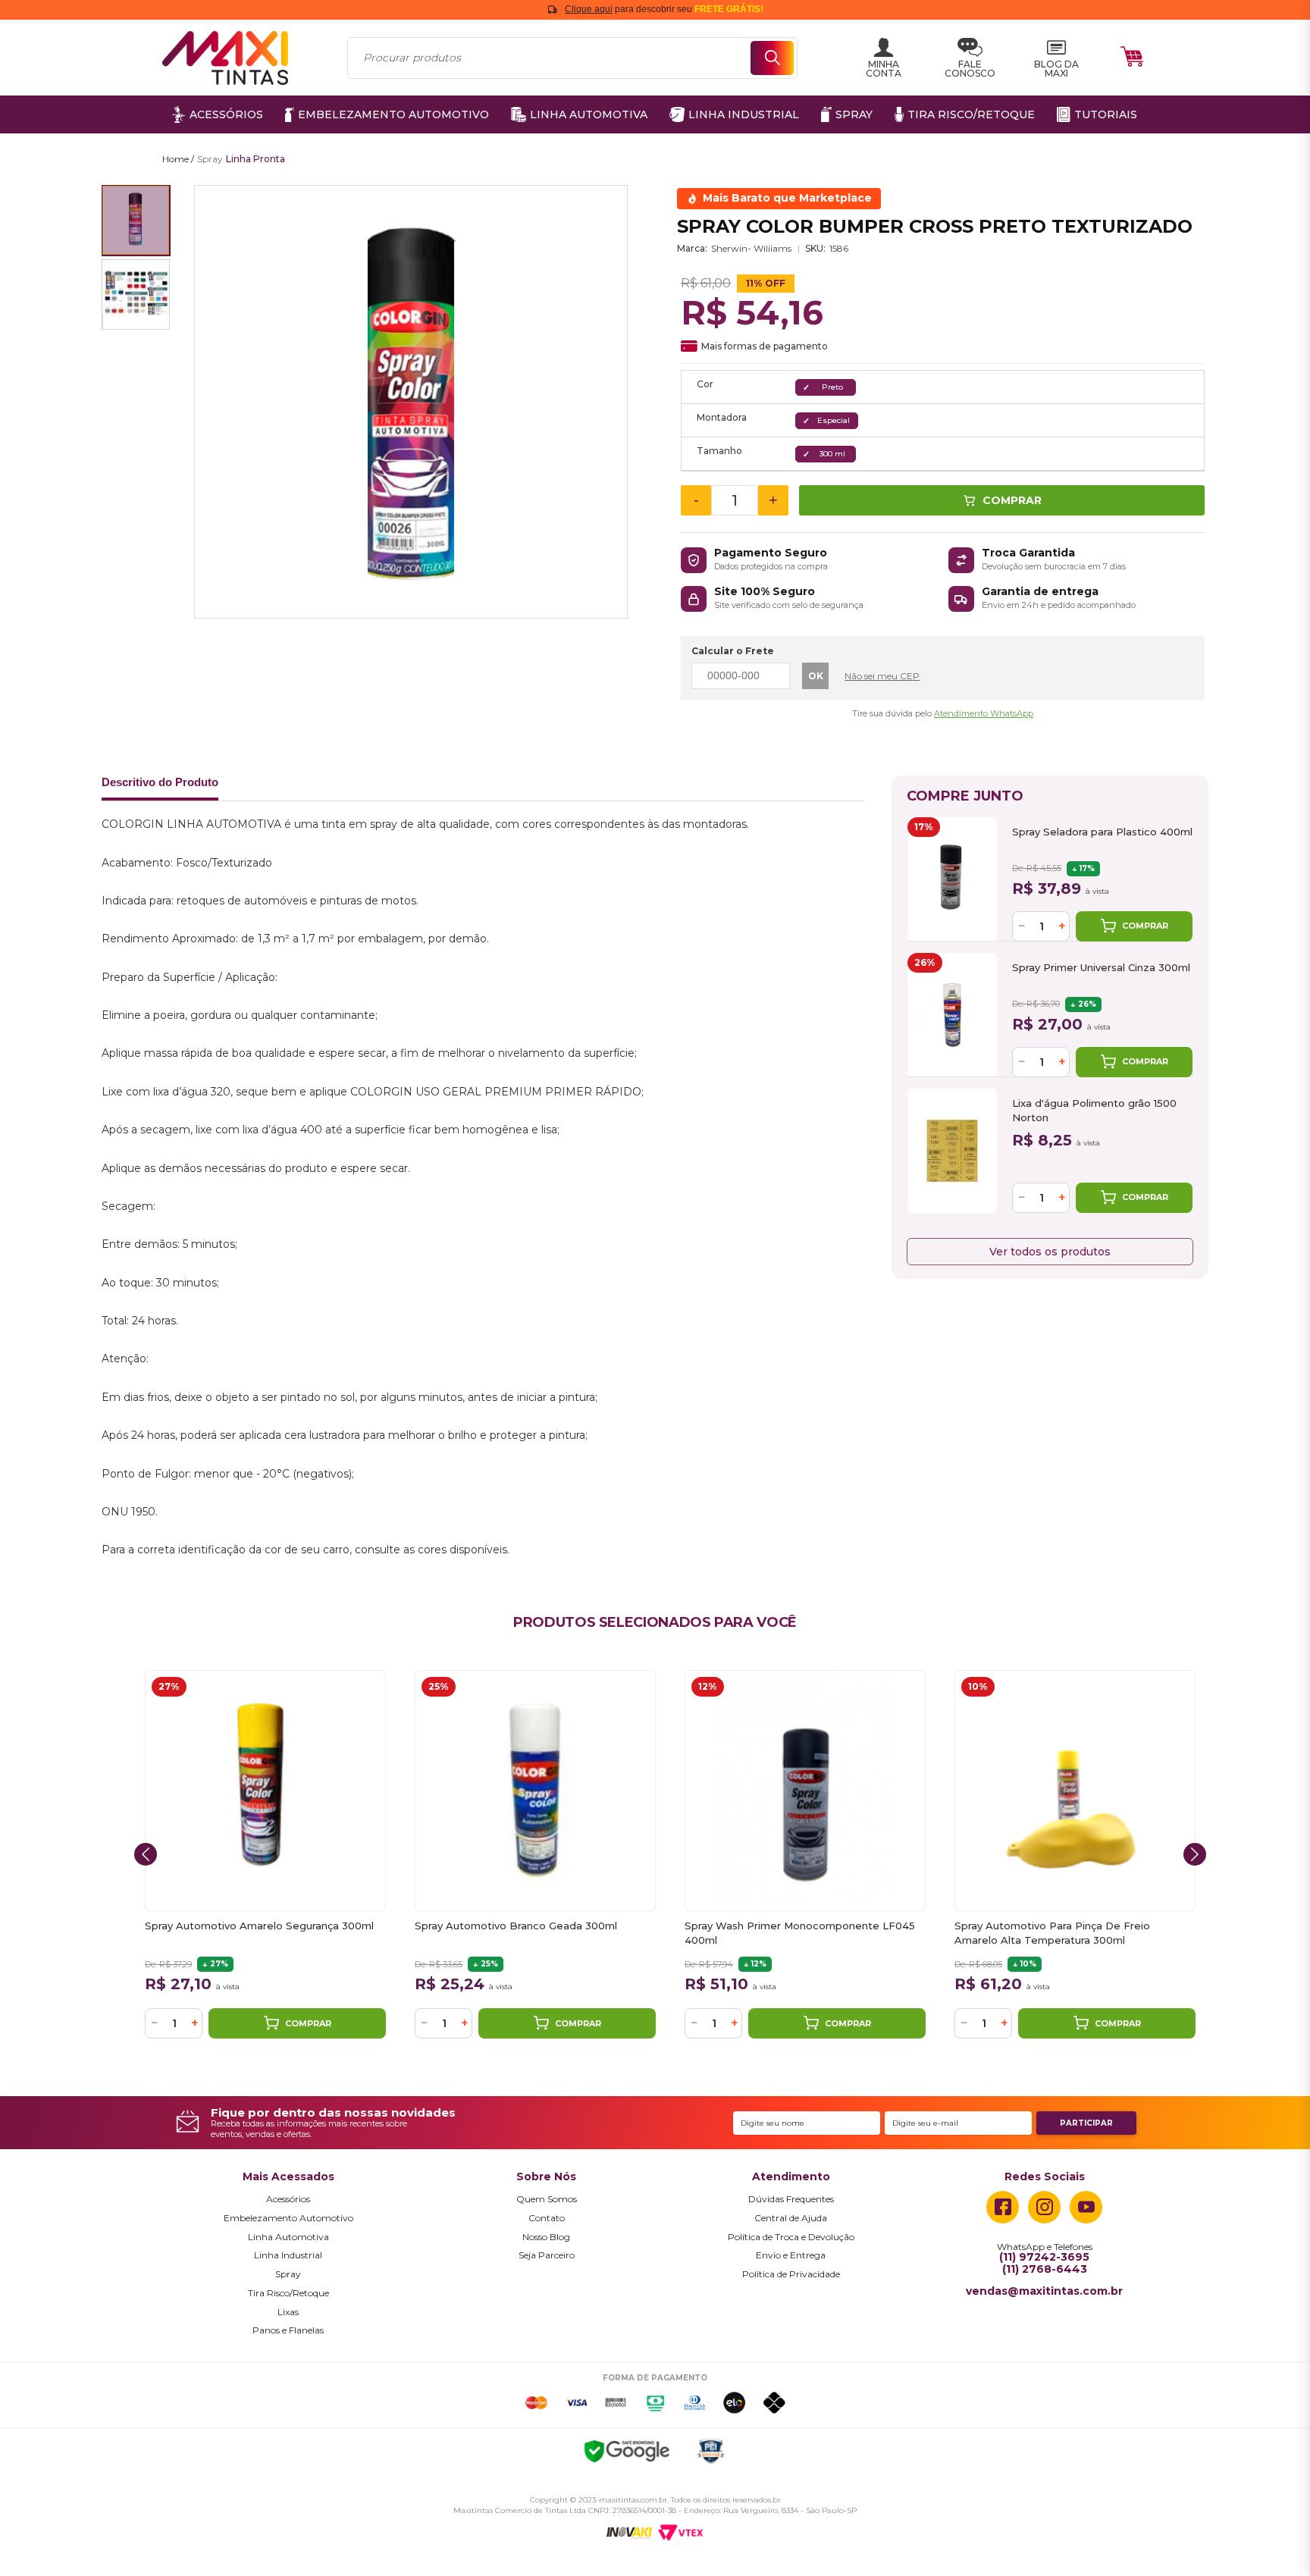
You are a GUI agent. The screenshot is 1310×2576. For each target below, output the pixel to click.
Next (1195, 1854)
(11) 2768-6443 (1045, 2270)
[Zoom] (136, 220)
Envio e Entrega (791, 2255)
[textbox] (572, 58)
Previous (146, 1854)
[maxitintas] (178, 159)
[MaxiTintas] (225, 58)
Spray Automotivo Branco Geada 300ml (516, 1926)
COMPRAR (1145, 926)
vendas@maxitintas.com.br (1044, 2292)
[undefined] (411, 402)
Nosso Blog (546, 2237)
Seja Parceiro (547, 2255)
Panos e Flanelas (288, 2330)
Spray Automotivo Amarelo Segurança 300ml (259, 1926)
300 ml (832, 454)
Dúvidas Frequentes (791, 2199)
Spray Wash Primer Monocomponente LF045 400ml (800, 1933)
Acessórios (288, 2199)
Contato (547, 2218)
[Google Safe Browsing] (627, 2454)
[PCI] (711, 2454)
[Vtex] (681, 2533)
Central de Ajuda (791, 2218)
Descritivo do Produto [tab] (160, 782)
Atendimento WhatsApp (984, 713)
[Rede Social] (1003, 2207)
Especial (834, 420)
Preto (832, 387)
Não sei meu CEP (882, 676)
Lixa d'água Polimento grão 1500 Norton (1094, 1110)
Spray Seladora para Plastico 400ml (1102, 832)
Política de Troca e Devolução (791, 2237)
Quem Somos (547, 2199)
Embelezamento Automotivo (288, 2218)
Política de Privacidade (791, 2274)
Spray (288, 2274)
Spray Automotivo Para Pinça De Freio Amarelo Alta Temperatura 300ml (1052, 1933)
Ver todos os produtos (1050, 1252)
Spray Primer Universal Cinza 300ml (1101, 967)
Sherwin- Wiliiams (751, 248)
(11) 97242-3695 (1044, 2258)
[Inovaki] (629, 2533)
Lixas (288, 2312)
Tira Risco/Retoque (288, 2293)
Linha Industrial (288, 2255)
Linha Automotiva (288, 2237)
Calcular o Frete (733, 651)
